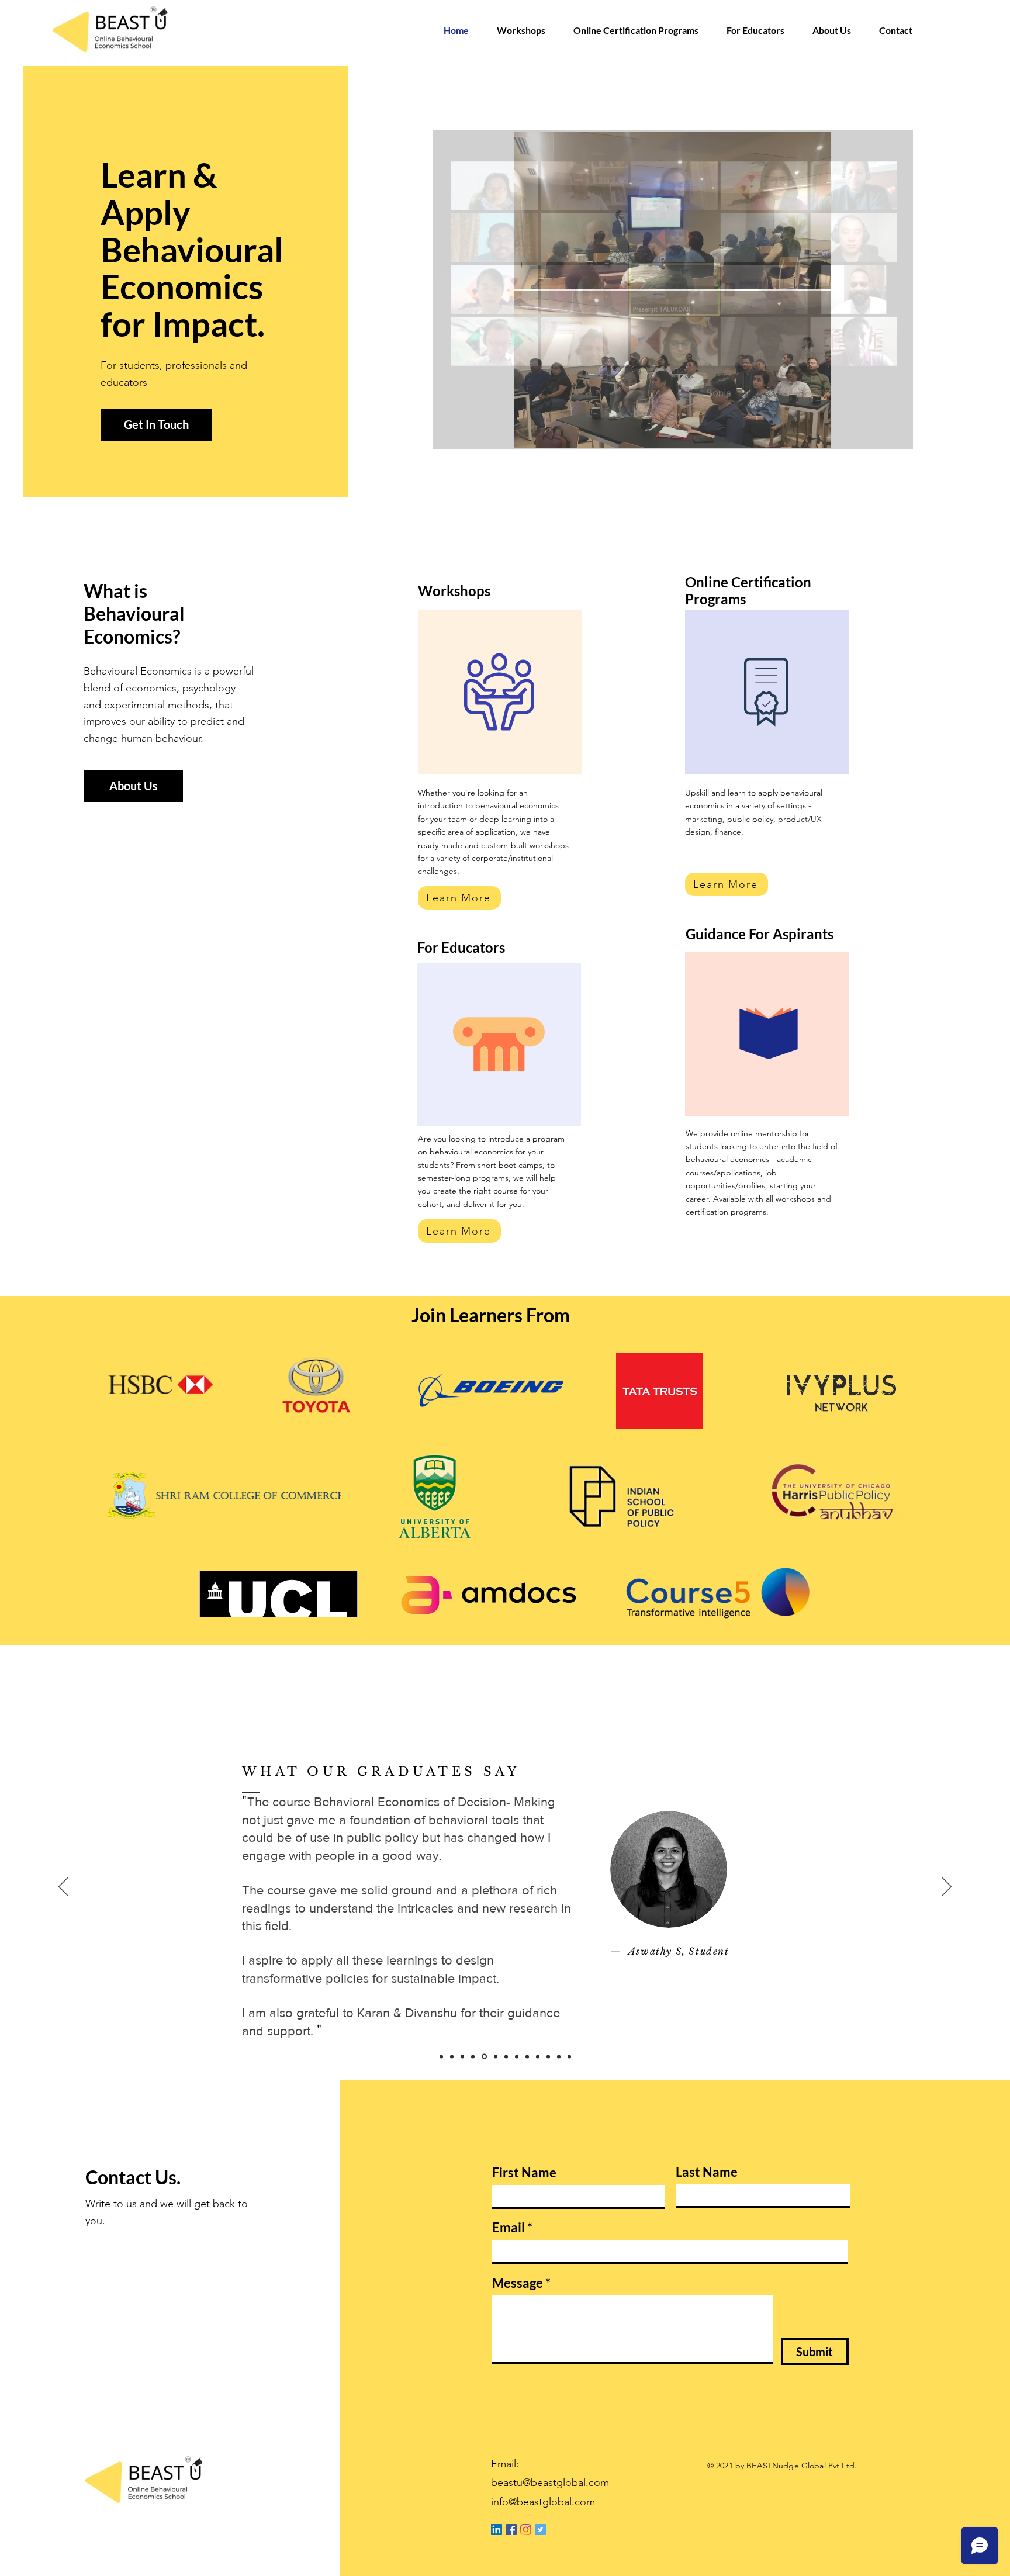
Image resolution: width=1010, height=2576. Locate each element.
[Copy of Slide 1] (441, 2056)
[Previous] (63, 1887)
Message (518, 2283)
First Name (524, 2173)
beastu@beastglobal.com (550, 2482)
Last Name (707, 2172)
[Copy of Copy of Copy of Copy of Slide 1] (569, 2056)
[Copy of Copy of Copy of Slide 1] (538, 2056)
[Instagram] (526, 2530)
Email (509, 2228)
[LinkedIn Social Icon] (497, 2530)
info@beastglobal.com (543, 2502)
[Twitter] (540, 2530)
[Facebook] (511, 2530)
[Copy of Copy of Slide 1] (452, 2056)
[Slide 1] (495, 2057)
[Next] (947, 1887)
